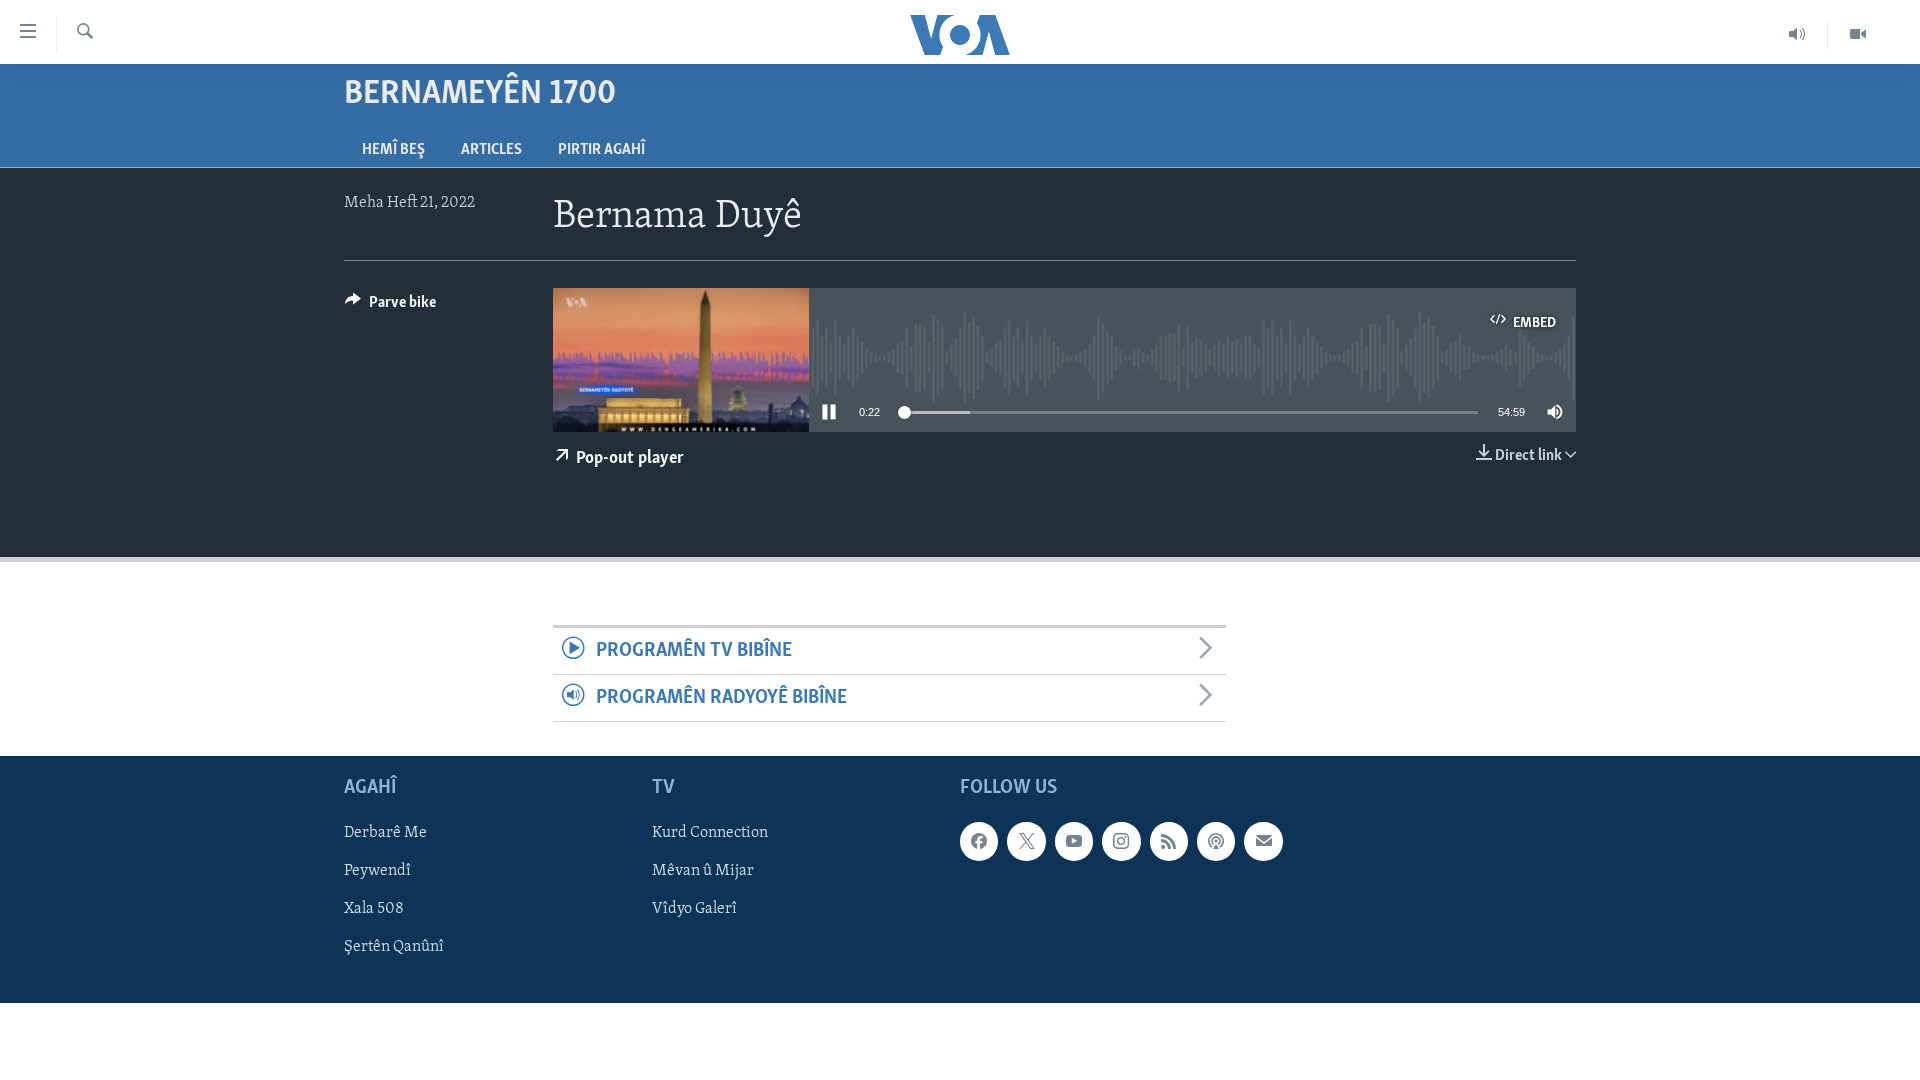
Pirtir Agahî (601, 150)
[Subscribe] (1263, 842)
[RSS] (1169, 842)
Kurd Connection (710, 834)
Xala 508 (374, 910)
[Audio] (1797, 34)
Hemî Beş (393, 150)
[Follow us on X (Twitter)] (1026, 842)
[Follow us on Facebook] (979, 842)
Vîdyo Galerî (694, 910)
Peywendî (377, 872)
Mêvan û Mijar (703, 872)
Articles (491, 150)
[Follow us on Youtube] (1074, 842)
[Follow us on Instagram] (1121, 842)
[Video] (1858, 34)
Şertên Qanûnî (394, 948)
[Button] (390, 307)
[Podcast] (1216, 842)
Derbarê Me (385, 834)
